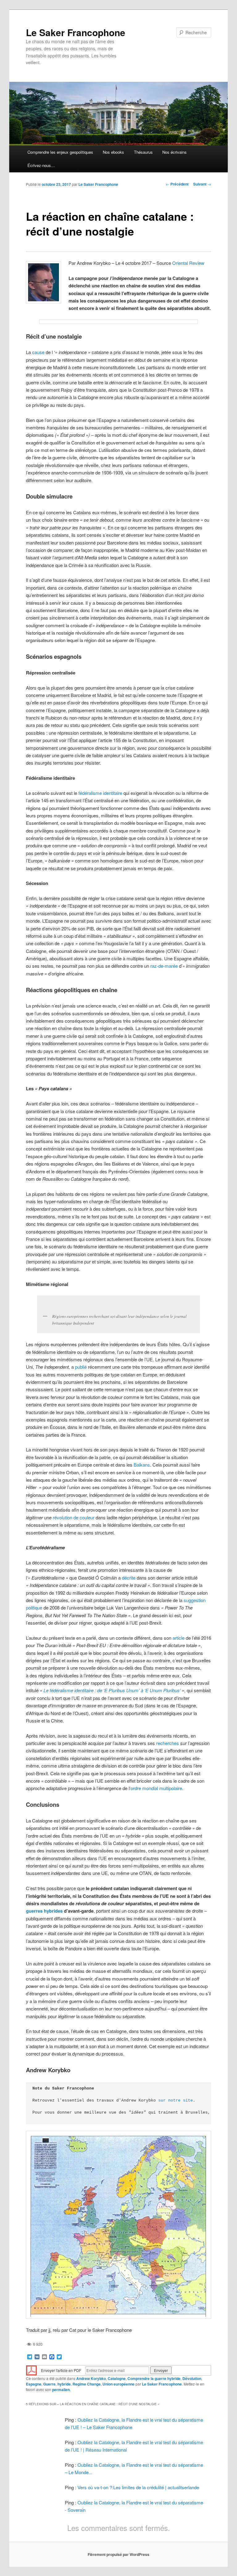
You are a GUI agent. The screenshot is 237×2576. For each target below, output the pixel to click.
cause (38, 352)
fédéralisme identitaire (100, 793)
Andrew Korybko (91, 2378)
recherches (168, 1743)
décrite (129, 1578)
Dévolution (192, 2378)
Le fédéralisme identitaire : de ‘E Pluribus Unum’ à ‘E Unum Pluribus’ (112, 1690)
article (179, 1638)
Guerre (49, 2384)
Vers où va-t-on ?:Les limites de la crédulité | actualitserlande (138, 2487)
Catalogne (117, 2378)
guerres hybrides (44, 1911)
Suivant (202, 184)
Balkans (142, 1465)
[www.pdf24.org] (31, 2370)
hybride (64, 2384)
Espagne (34, 2384)
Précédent (177, 184)
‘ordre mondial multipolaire (156, 1788)
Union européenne (118, 2384)
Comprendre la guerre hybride (154, 2378)
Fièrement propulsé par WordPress (118, 2554)
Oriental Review (188, 263)
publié (81, 1367)
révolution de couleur (74, 1517)
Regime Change (87, 2384)
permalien (61, 2390)
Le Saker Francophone (76, 32)
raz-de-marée (164, 966)
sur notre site (176, 2100)
